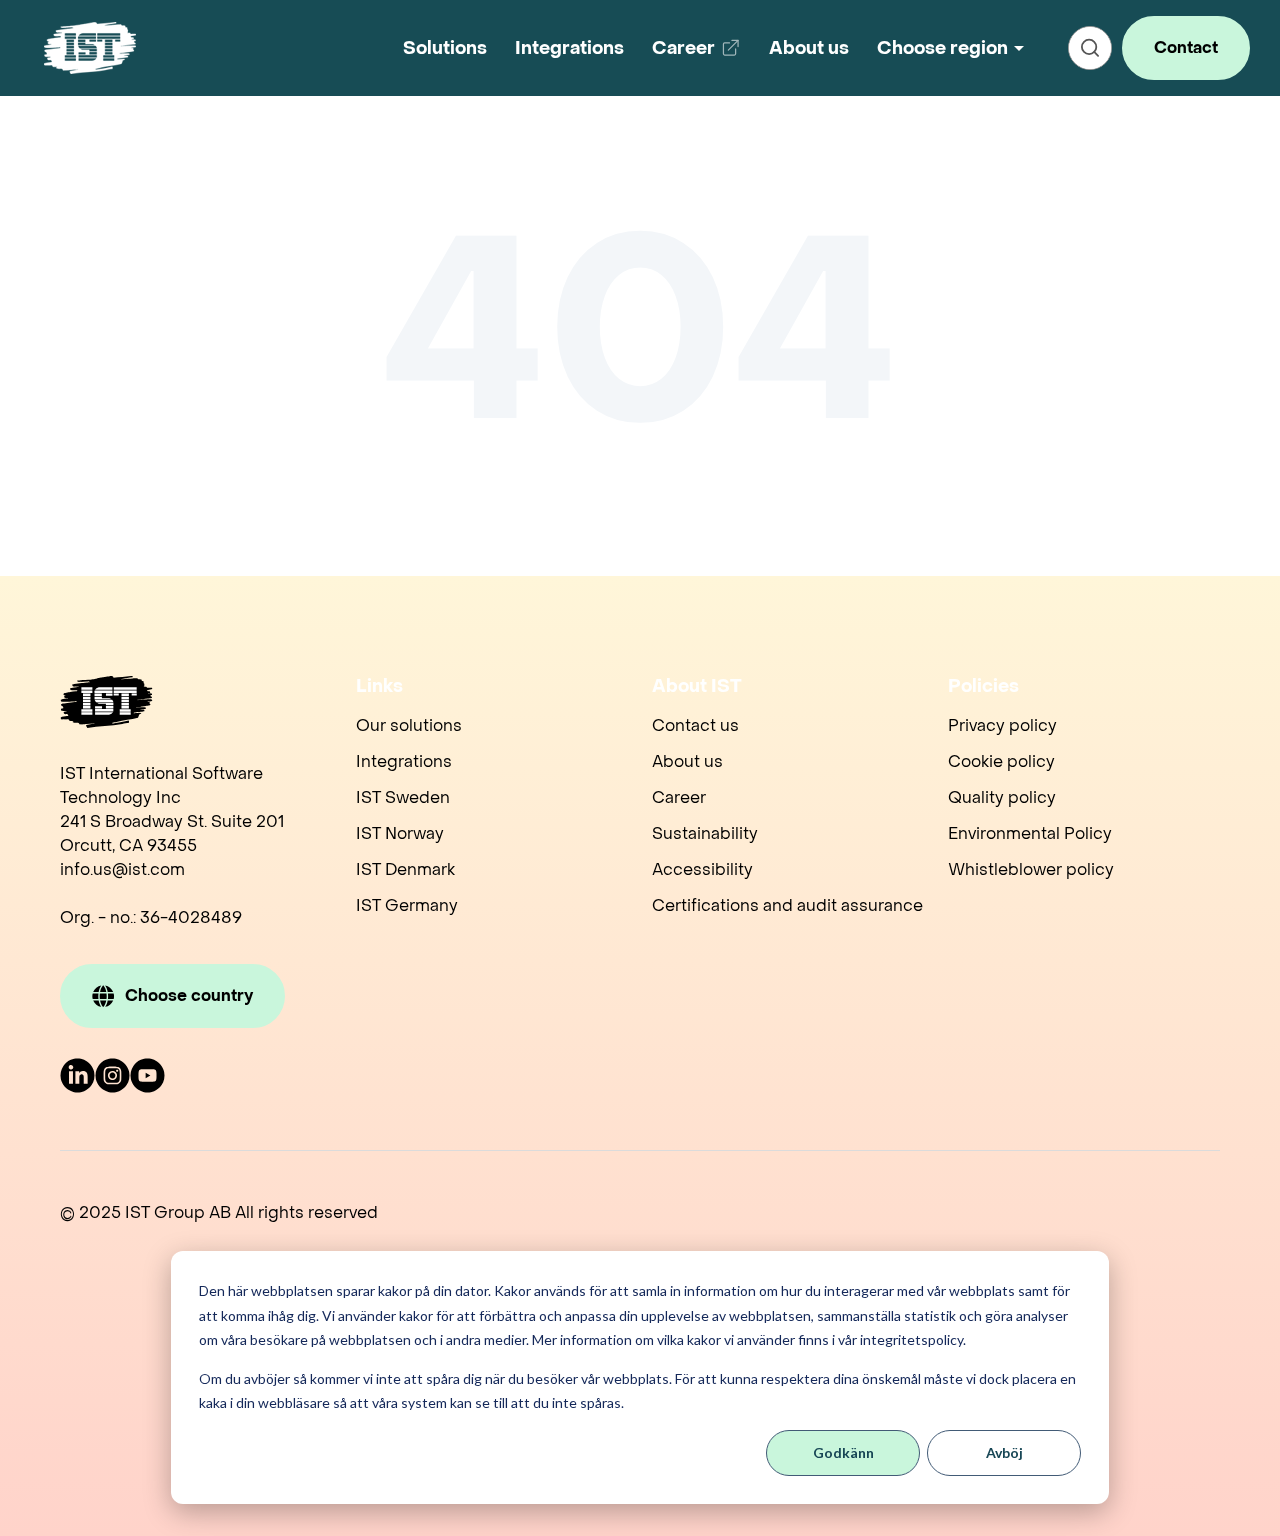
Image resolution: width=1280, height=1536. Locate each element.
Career (700, 55)
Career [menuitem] (679, 797)
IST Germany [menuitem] (407, 905)
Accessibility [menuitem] (702, 869)
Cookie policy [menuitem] (1001, 761)
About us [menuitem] (687, 761)
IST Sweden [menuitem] (403, 797)
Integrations (569, 48)
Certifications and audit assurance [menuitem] (787, 905)
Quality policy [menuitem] (1002, 797)
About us (809, 48)
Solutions (445, 48)
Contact (1186, 47)
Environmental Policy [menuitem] (1030, 833)
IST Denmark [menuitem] (405, 869)
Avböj (1004, 1452)
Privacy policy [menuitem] (1002, 725)
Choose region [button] (942, 48)
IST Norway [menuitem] (400, 833)
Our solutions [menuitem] (409, 725)
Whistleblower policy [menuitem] (1031, 869)
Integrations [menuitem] (404, 761)
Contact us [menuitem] (695, 725)
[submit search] (1090, 48)
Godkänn (843, 1452)
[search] (1090, 48)
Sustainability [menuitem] (705, 833)
